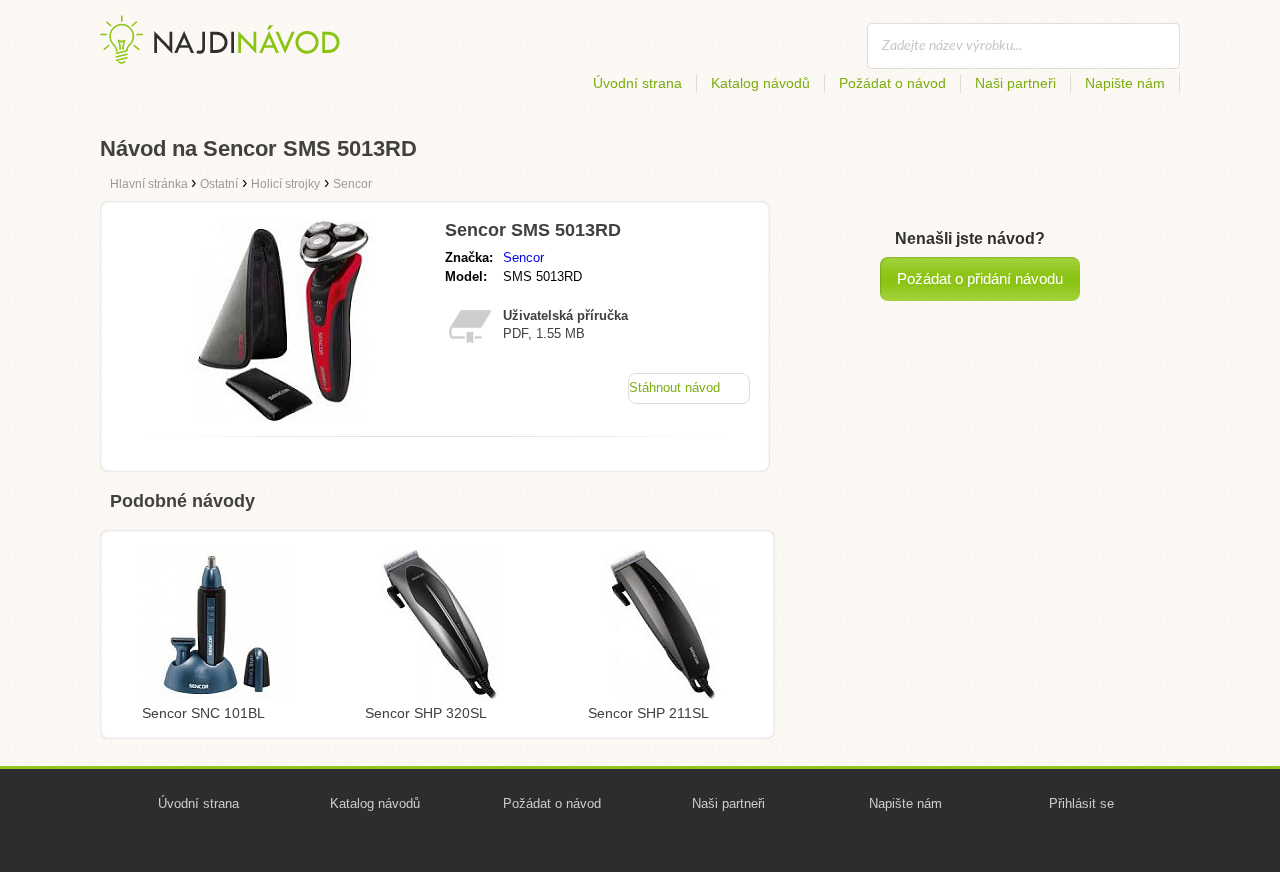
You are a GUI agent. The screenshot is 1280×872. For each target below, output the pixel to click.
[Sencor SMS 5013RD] (283, 415)
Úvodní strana (637, 83)
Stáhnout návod (674, 387)
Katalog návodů (760, 83)
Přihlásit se (1081, 803)
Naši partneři (1015, 83)
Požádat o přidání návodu (980, 278)
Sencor (523, 257)
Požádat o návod (892, 83)
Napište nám (1125, 83)
